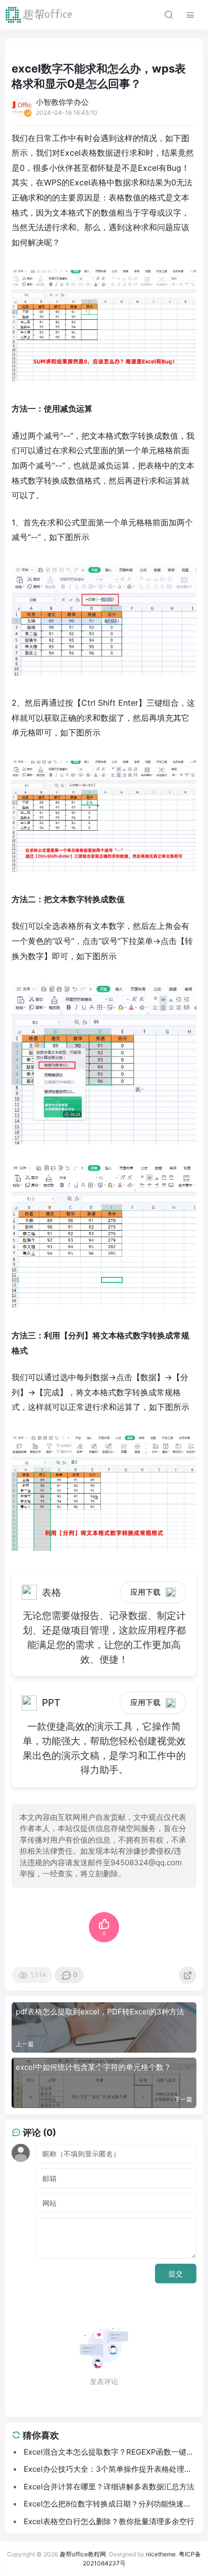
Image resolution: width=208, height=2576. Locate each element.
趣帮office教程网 (83, 2554)
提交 (176, 2274)
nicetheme (161, 2554)
